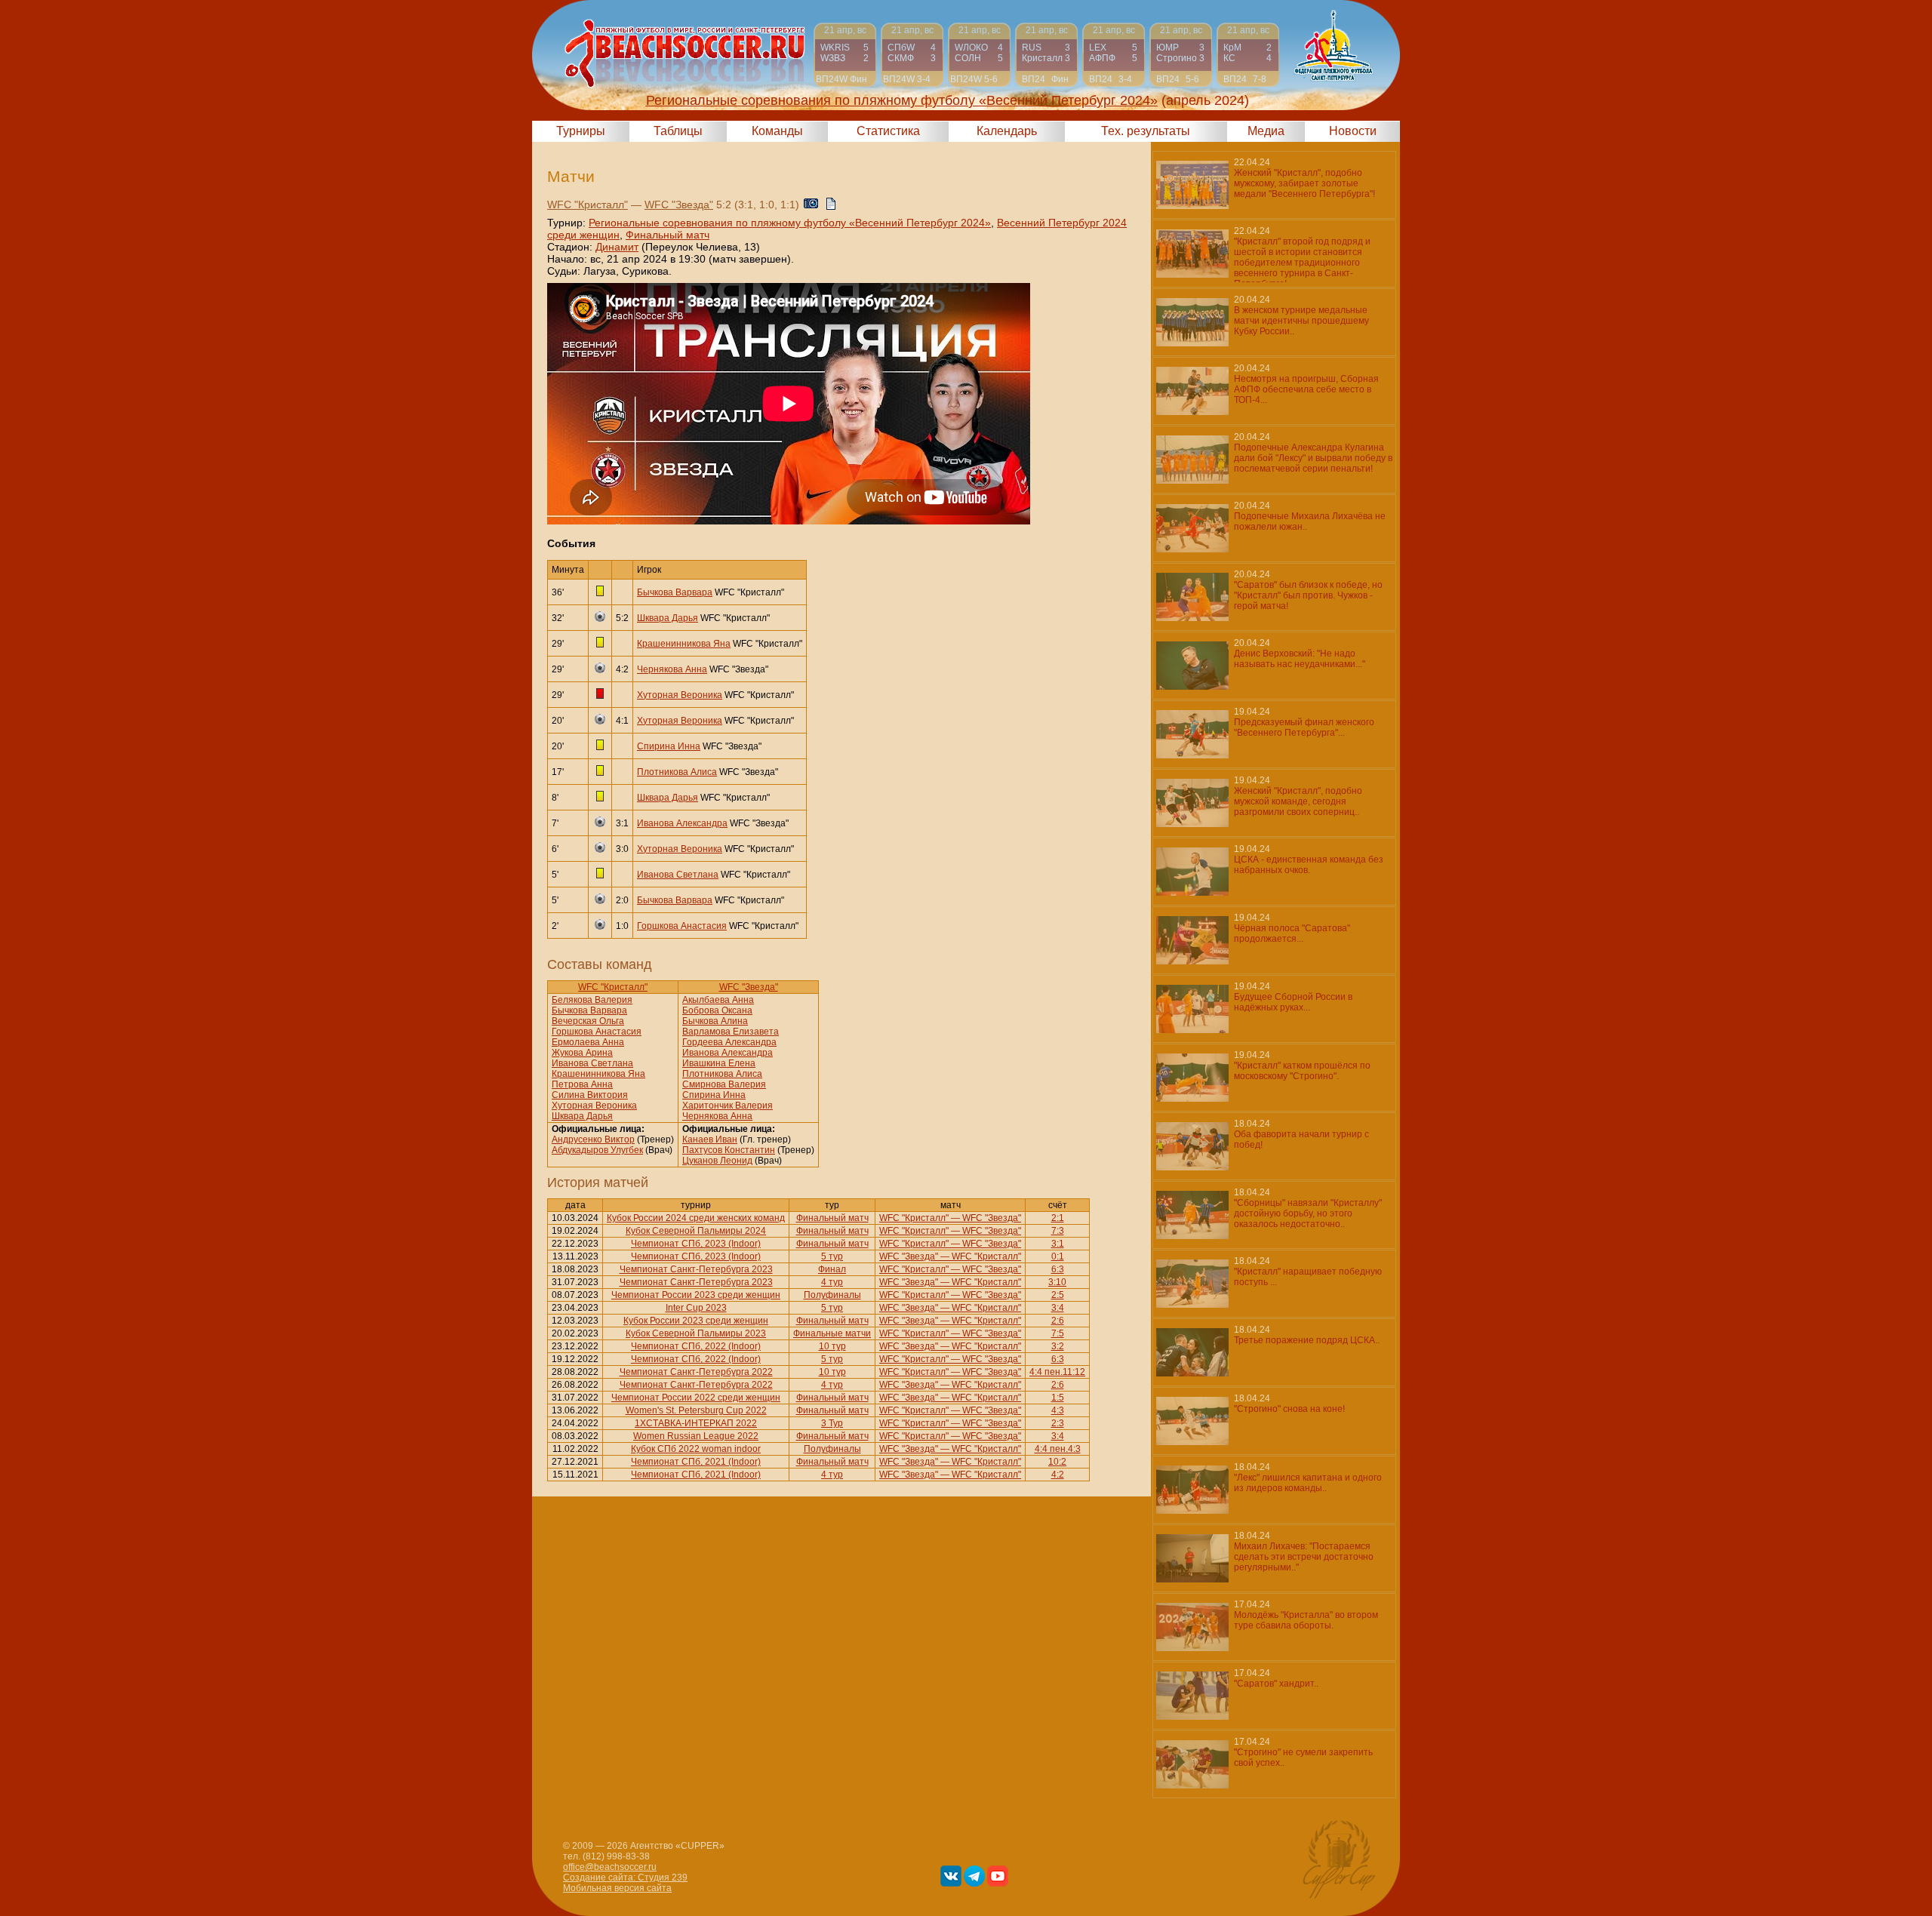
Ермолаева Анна (588, 1042)
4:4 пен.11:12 (1057, 1372)
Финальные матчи (832, 1333)
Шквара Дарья (668, 618)
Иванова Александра (682, 823)
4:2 (1058, 1475)
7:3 (1058, 1231)
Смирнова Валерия (724, 1084)
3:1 (1058, 1244)
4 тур (832, 1282)
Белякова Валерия (592, 1000)
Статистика (888, 131)
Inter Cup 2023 (696, 1308)
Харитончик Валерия (728, 1106)
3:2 (1058, 1346)
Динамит (617, 247)
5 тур (832, 1256)
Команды (777, 131)
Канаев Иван (710, 1139)
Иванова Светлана (678, 875)
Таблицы (678, 131)
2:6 (1058, 1321)
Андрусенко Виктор (593, 1139)
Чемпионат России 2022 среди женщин (696, 1398)
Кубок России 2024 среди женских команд (696, 1218)
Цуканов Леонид (717, 1161)
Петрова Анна (582, 1084)
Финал (832, 1269)
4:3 (1058, 1410)
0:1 (1058, 1256)
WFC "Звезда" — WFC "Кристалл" (950, 1256)
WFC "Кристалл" (588, 205)
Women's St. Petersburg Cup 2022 (696, 1410)
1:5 (1058, 1398)
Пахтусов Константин (729, 1150)
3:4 (1058, 1308)
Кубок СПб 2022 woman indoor (696, 1449)
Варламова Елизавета (731, 1032)
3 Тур (832, 1423)
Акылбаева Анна (718, 1000)
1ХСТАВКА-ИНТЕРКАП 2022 (696, 1423)
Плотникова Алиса (677, 772)
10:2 (1057, 1462)
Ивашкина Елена (719, 1063)
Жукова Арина (582, 1053)
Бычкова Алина (715, 1021)
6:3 (1058, 1269)
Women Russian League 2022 (696, 1436)
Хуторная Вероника (680, 695)
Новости (1353, 131)
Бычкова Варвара (675, 592)
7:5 (1058, 1333)
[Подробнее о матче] (845, 55)
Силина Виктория (590, 1095)
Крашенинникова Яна (684, 644)
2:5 (1058, 1295)
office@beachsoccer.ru (610, 1867)
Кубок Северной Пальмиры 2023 (696, 1333)
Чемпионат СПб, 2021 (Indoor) (696, 1462)
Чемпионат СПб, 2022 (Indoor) (696, 1346)
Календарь (1007, 131)
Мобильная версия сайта (617, 1888)
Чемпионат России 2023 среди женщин (696, 1295)
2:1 (1058, 1218)
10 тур (832, 1346)
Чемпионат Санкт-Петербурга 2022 (696, 1372)
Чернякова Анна (672, 669)
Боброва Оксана (717, 1010)
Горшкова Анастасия (682, 926)
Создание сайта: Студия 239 (625, 1878)
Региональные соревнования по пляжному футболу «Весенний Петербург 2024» (790, 223)
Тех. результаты (1146, 131)
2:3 (1058, 1423)
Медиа (1266, 131)
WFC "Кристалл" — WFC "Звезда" (950, 1218)
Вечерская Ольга (588, 1021)
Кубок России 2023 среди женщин (696, 1321)
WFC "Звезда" (679, 205)
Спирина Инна (669, 746)
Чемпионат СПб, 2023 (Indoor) (696, 1244)
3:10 (1057, 1282)
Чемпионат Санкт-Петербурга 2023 (696, 1269)
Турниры (581, 131)
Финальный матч (668, 235)
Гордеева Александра (729, 1042)
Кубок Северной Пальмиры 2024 (696, 1231)
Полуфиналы (832, 1295)
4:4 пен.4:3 (1058, 1449)
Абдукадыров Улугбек (597, 1150)
